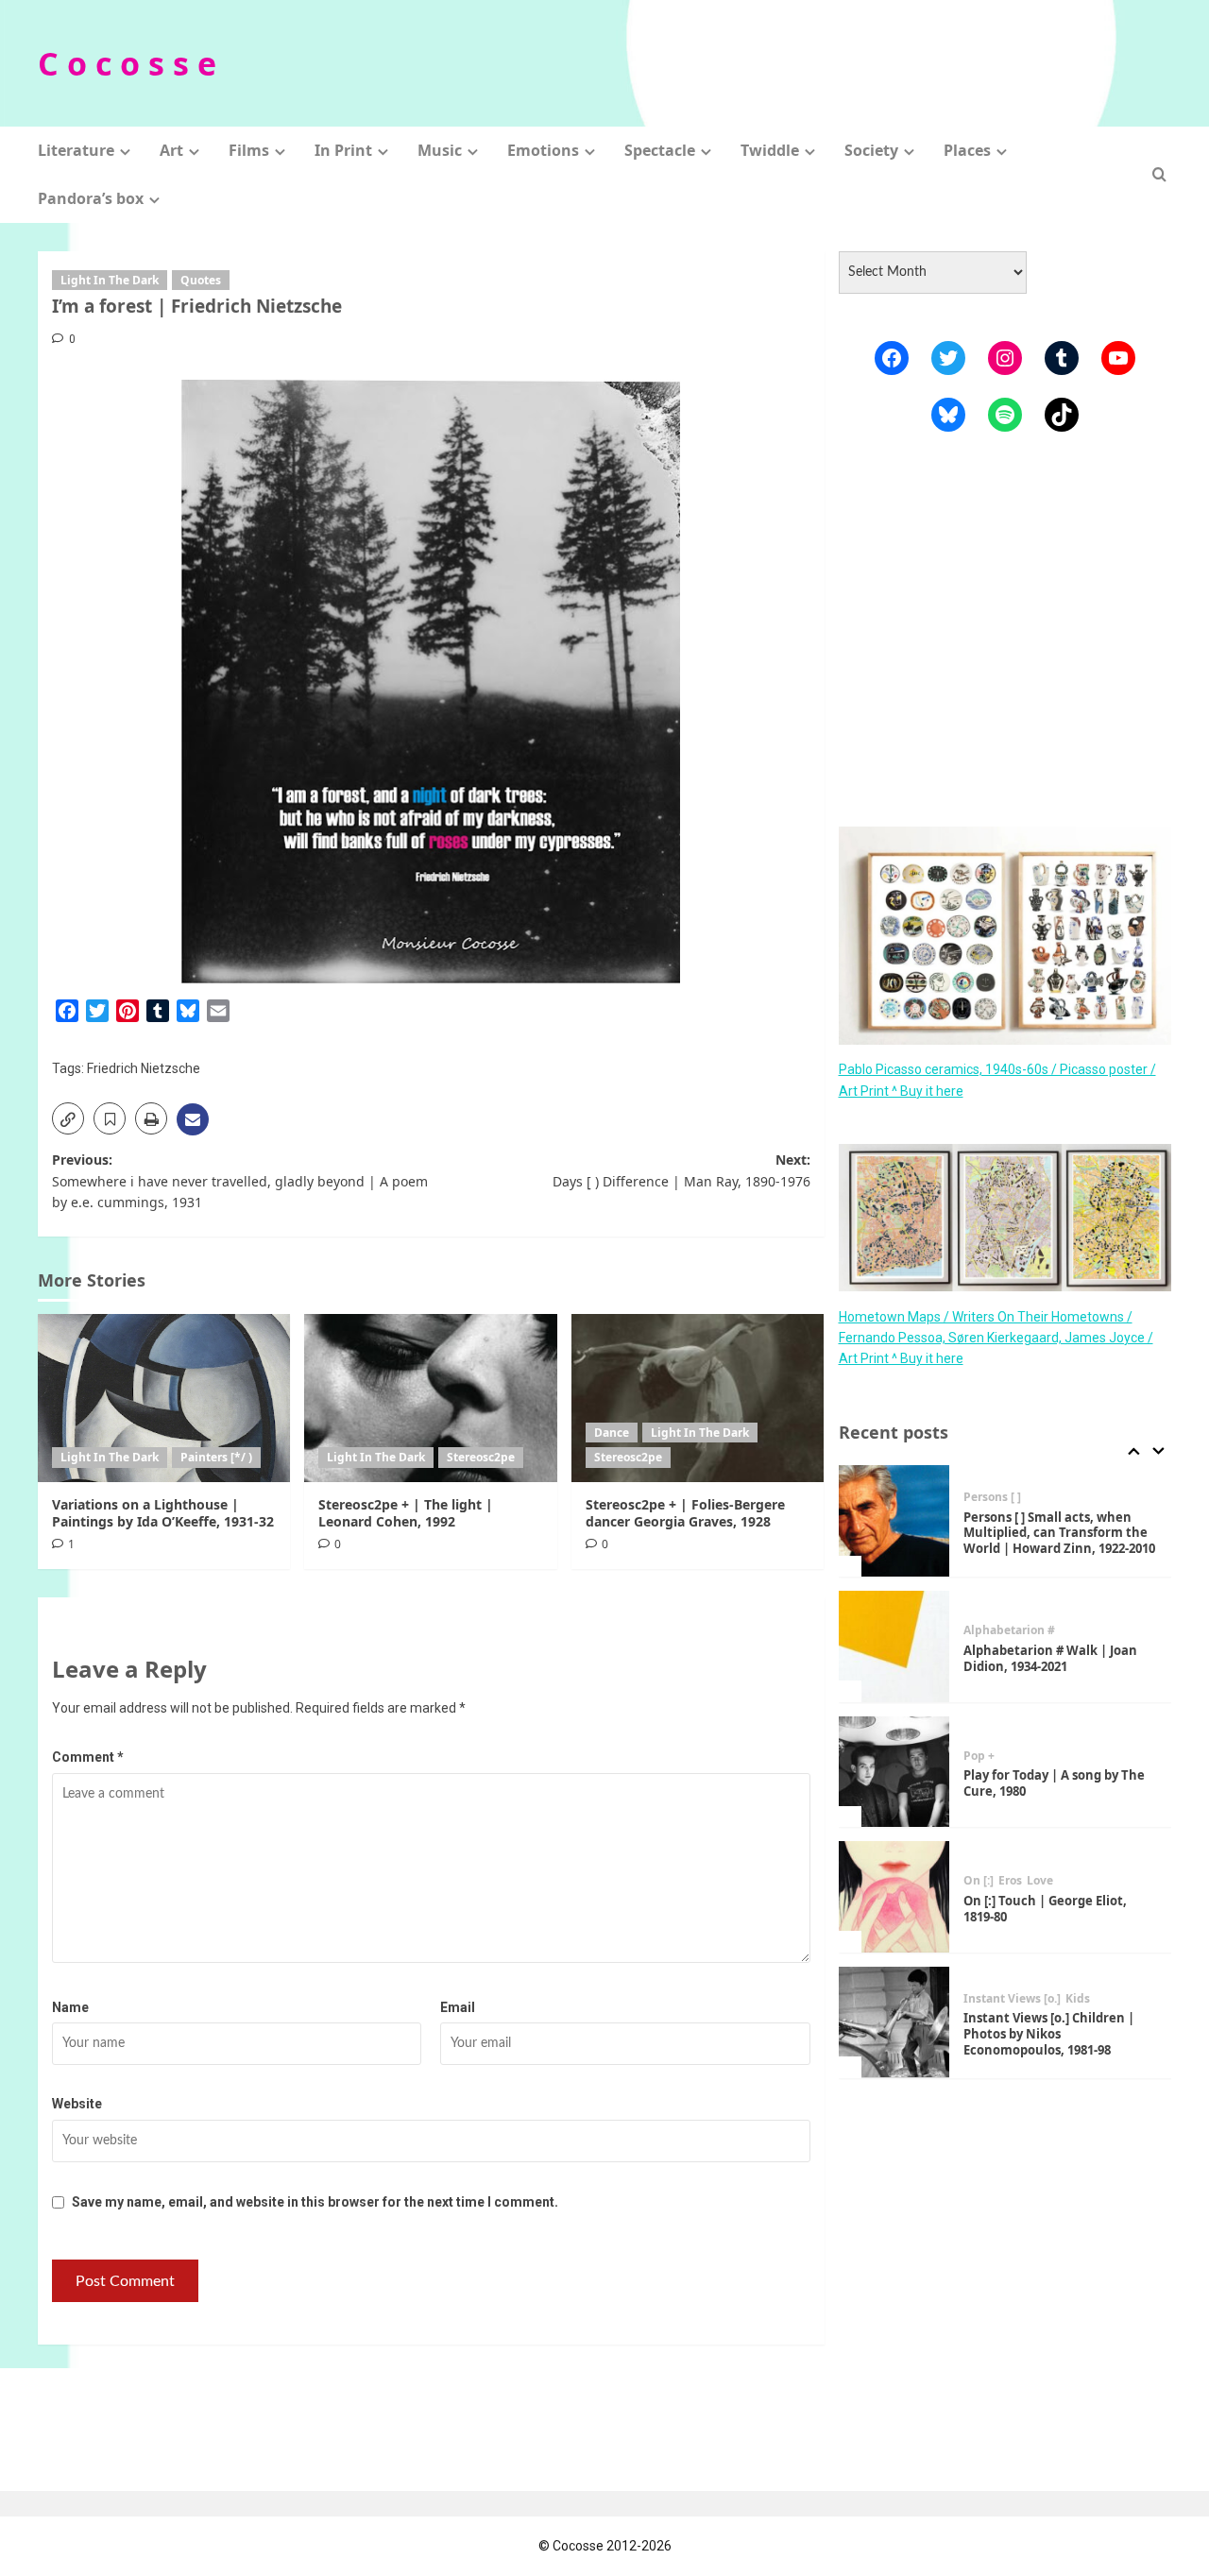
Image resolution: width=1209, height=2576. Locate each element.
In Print (343, 150)
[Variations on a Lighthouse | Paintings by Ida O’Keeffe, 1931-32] (164, 1398)
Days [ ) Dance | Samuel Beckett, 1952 (1035, 2034)
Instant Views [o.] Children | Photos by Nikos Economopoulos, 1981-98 (1049, 1909)
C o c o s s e (127, 63)
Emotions (543, 150)
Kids (1078, 1874)
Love (1040, 1756)
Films (249, 150)
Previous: (240, 1181)
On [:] (979, 1756)
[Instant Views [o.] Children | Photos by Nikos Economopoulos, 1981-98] (894, 1898)
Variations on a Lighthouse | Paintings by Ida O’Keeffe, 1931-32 (163, 1513)
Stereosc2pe (481, 1457)
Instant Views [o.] (1012, 1874)
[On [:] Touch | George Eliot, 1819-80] (894, 1772)
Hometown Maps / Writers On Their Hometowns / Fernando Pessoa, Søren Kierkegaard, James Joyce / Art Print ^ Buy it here (996, 1337)
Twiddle (770, 150)
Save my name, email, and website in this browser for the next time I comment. (315, 2202)
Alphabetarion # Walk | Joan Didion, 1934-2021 (1050, 1534)
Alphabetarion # (1009, 1506)
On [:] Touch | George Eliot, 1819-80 (1045, 1784)
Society (871, 150)
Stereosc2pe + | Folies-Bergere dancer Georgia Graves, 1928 (685, 1513)
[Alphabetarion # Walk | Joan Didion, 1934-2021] (894, 1522)
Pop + (979, 1631)
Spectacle (660, 150)
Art (171, 150)
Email (458, 2007)
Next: (681, 1170)
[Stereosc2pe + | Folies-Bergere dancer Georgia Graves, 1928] (698, 1398)
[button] (1159, 174)
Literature (76, 150)
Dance (612, 1433)
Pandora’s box (91, 198)
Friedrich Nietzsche (144, 1068)
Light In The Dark (110, 280)
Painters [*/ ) (216, 1457)
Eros (1010, 1756)
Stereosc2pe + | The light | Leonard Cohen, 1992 (406, 1513)
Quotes (201, 280)
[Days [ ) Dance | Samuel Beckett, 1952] (894, 2022)
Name (70, 2007)
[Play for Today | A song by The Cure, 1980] (894, 1647)
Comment (88, 1757)
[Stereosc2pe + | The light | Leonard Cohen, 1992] (430, 1398)
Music (440, 150)
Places (967, 150)
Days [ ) (1023, 2007)
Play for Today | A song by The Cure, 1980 (1054, 1658)
